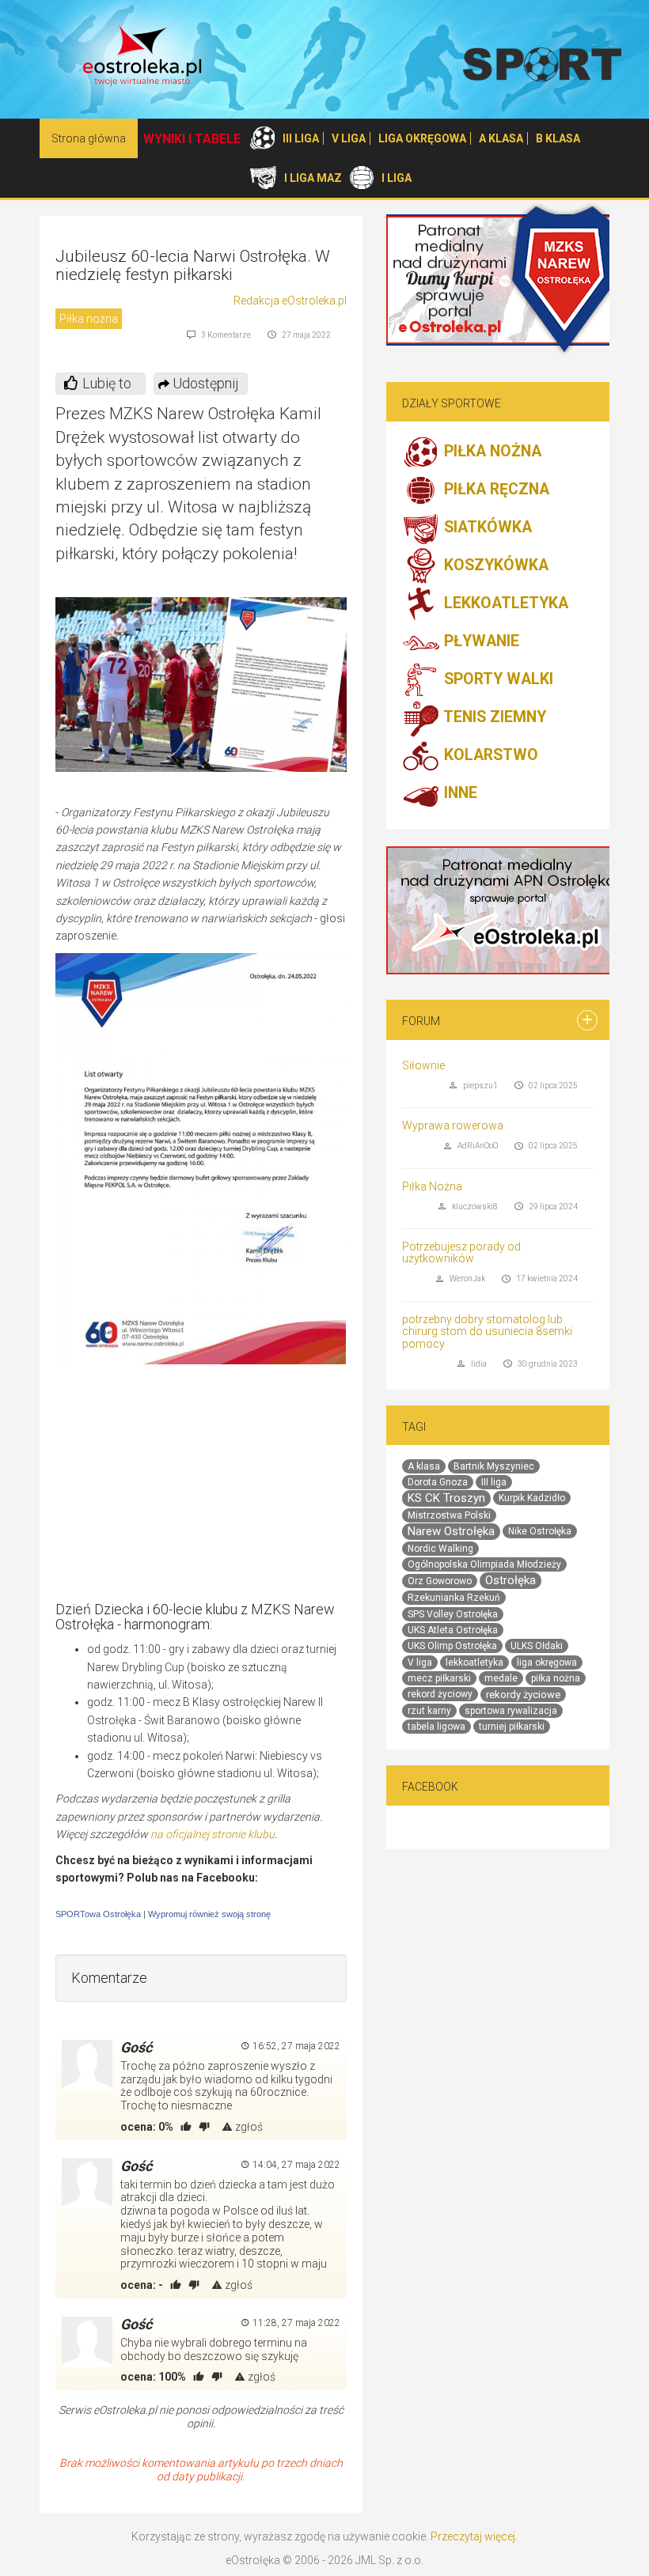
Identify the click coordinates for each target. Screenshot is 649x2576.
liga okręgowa (547, 1662)
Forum (421, 1021)
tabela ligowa (436, 1727)
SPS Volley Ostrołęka (453, 1614)
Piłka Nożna (432, 1186)
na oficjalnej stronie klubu (213, 1834)
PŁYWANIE (480, 642)
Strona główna (89, 138)
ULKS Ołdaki (537, 1646)
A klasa (424, 1466)
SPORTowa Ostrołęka (98, 1914)
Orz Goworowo (440, 1581)
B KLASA (558, 138)
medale (501, 1678)
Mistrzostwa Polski (449, 1515)
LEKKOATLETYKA (504, 604)
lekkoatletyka (474, 1662)
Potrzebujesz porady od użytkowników (461, 1252)
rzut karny (429, 1711)
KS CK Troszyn (446, 1498)
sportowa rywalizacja (511, 1711)
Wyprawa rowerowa (453, 1125)
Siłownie (423, 1065)
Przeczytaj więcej (473, 2536)
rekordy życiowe (523, 1695)
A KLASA (501, 138)
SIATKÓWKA (486, 528)
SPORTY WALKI (497, 680)
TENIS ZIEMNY (493, 718)
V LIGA (349, 138)
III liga (494, 1482)
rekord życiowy (440, 1694)
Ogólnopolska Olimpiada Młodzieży (484, 1564)
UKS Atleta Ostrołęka (453, 1630)
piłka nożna (556, 1678)
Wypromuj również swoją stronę (209, 1914)
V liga (420, 1662)
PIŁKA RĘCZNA (495, 490)
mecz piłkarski (439, 1678)
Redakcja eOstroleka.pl (290, 301)
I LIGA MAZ (313, 178)
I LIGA (397, 178)
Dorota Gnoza (438, 1482)
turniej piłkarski (512, 1727)
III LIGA (301, 138)
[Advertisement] (214, 1487)
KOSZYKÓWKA (494, 566)
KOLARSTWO (489, 756)
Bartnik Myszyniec (494, 1466)
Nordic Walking (440, 1549)
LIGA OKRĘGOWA (422, 138)
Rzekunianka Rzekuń (454, 1598)
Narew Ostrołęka (451, 1531)
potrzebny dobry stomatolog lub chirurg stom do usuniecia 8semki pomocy (487, 1332)
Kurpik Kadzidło (532, 1498)
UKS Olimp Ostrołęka (452, 1646)
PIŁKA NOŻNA (491, 452)
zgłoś (248, 2127)
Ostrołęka (510, 1580)
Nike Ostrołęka (540, 1531)
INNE (459, 794)
